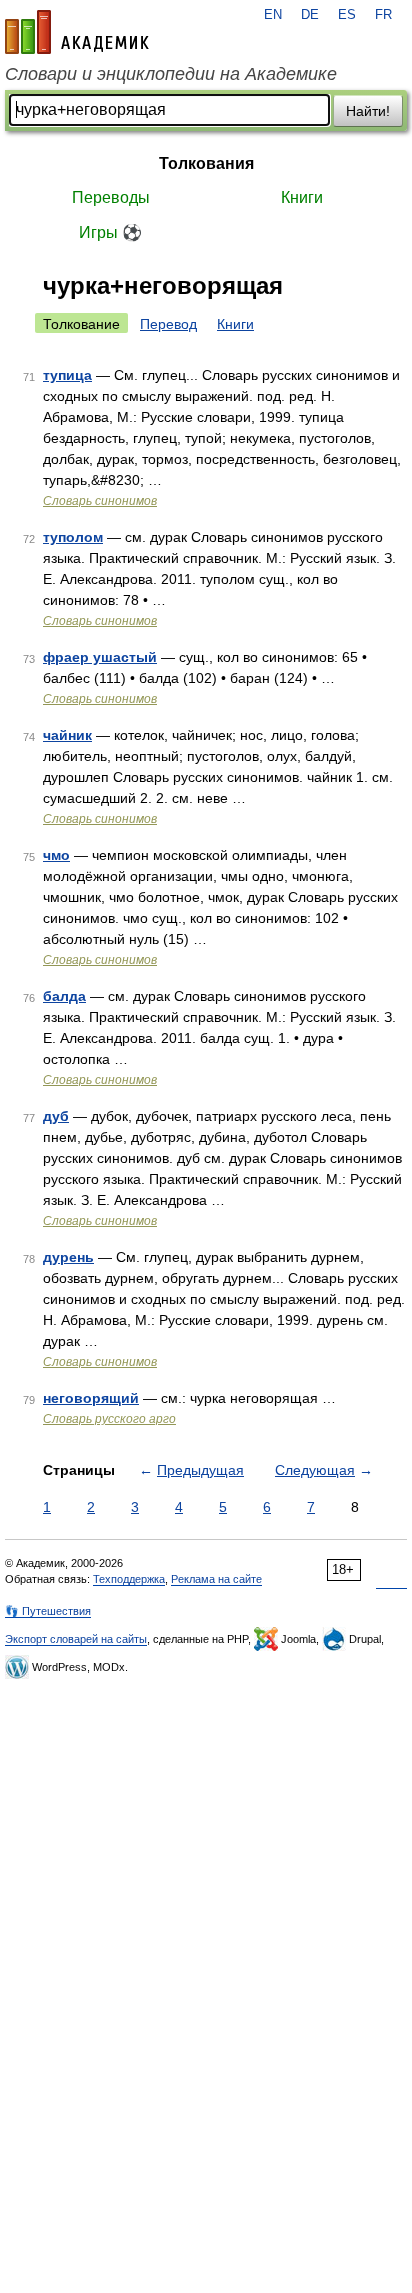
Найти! (368, 111)
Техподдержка (129, 1579)
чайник (67, 735)
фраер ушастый (100, 657)
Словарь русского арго (109, 1419)
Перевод (168, 324)
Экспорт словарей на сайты (76, 1639)
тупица (67, 375)
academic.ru (77, 32)
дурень (68, 1257)
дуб (56, 1116)
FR (383, 15)
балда (64, 996)
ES (347, 15)
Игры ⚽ (110, 232)
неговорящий (91, 1398)
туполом (73, 537)
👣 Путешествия (48, 1611)
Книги (302, 197)
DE (310, 15)
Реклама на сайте (216, 1579)
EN (273, 15)
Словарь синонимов (100, 501)
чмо (56, 855)
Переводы (111, 197)
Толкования (206, 163)
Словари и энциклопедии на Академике (171, 74)
